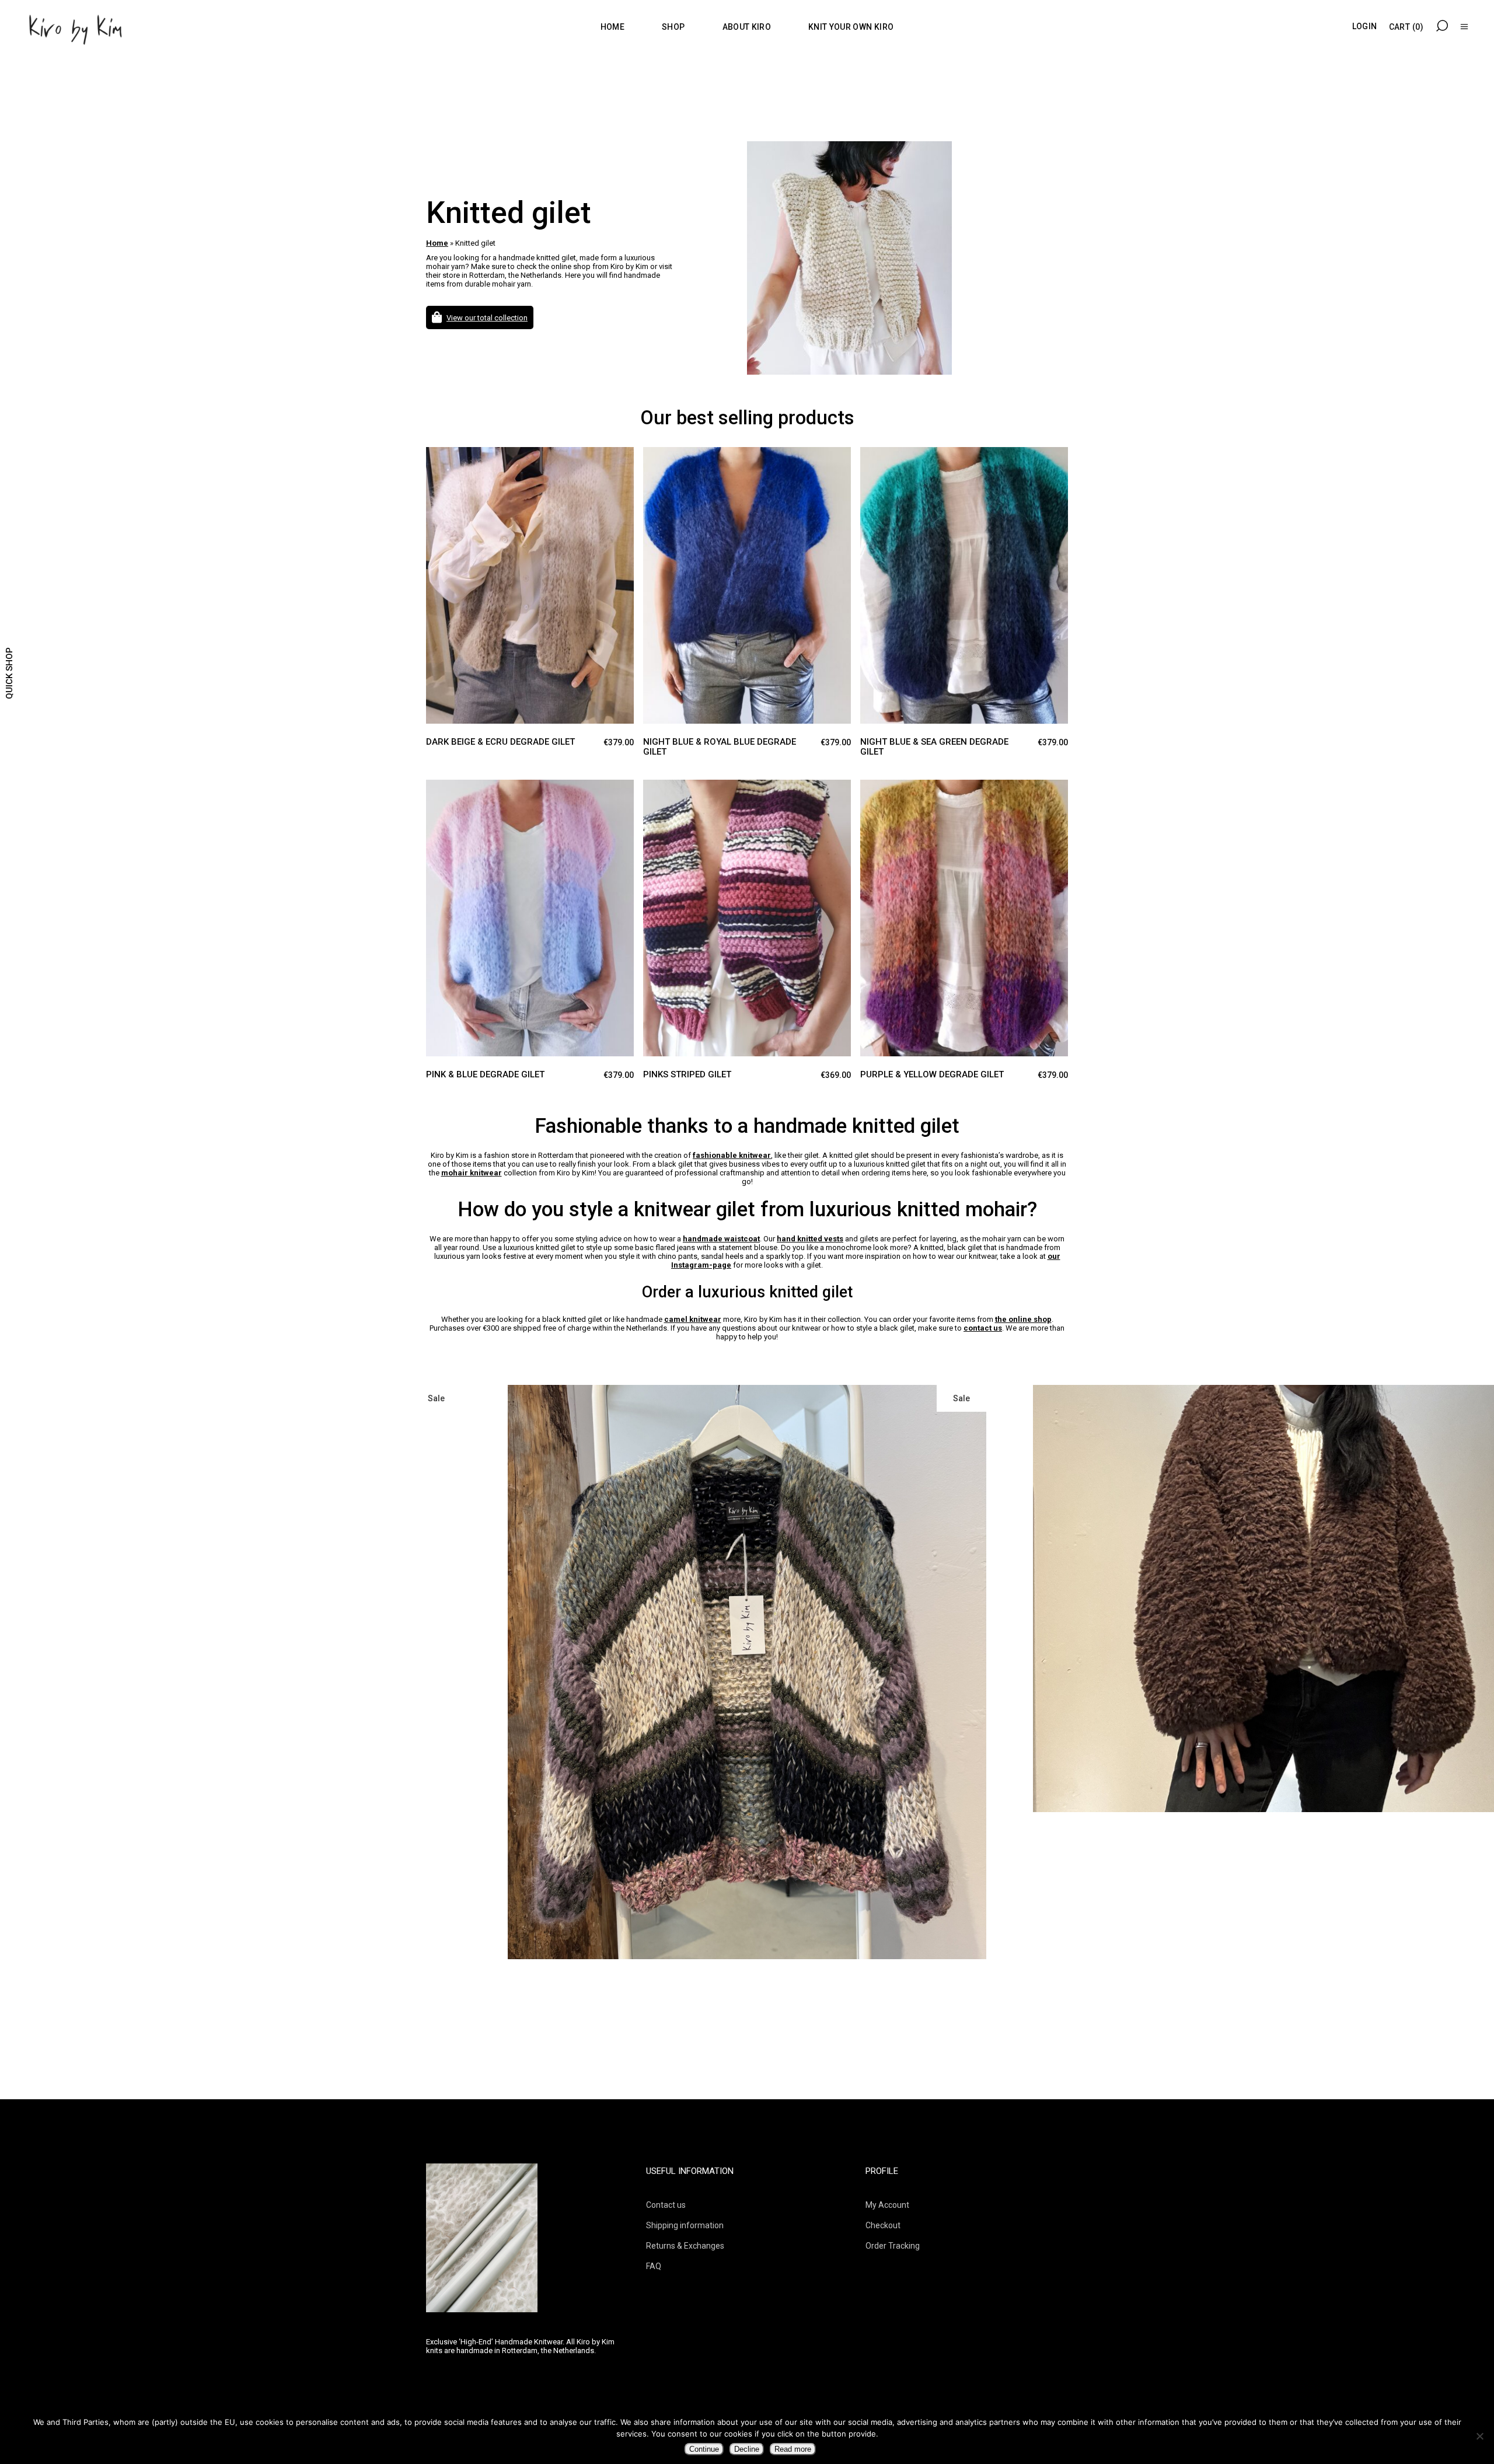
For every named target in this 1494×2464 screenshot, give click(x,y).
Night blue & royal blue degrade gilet (720, 747)
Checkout (883, 2225)
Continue (704, 2449)
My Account (887, 2205)
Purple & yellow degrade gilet (932, 1074)
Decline (747, 2449)
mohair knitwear (472, 1173)
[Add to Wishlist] (458, 466)
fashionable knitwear (732, 1155)
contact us (983, 1328)
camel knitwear (693, 1319)
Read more (793, 2449)
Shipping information (685, 2225)
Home (437, 243)
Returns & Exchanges (685, 2246)
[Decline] (1479, 2436)
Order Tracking (893, 2246)
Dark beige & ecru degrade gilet (500, 742)
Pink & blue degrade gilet (485, 1074)
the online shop (1023, 1319)
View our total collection (487, 318)
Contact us (666, 2205)
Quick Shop (9, 673)
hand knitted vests (810, 1239)
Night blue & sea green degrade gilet (934, 747)
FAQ (654, 2266)
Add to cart (435, 458)
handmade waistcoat (721, 1239)
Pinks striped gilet (687, 1074)
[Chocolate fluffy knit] (747, 1599)
